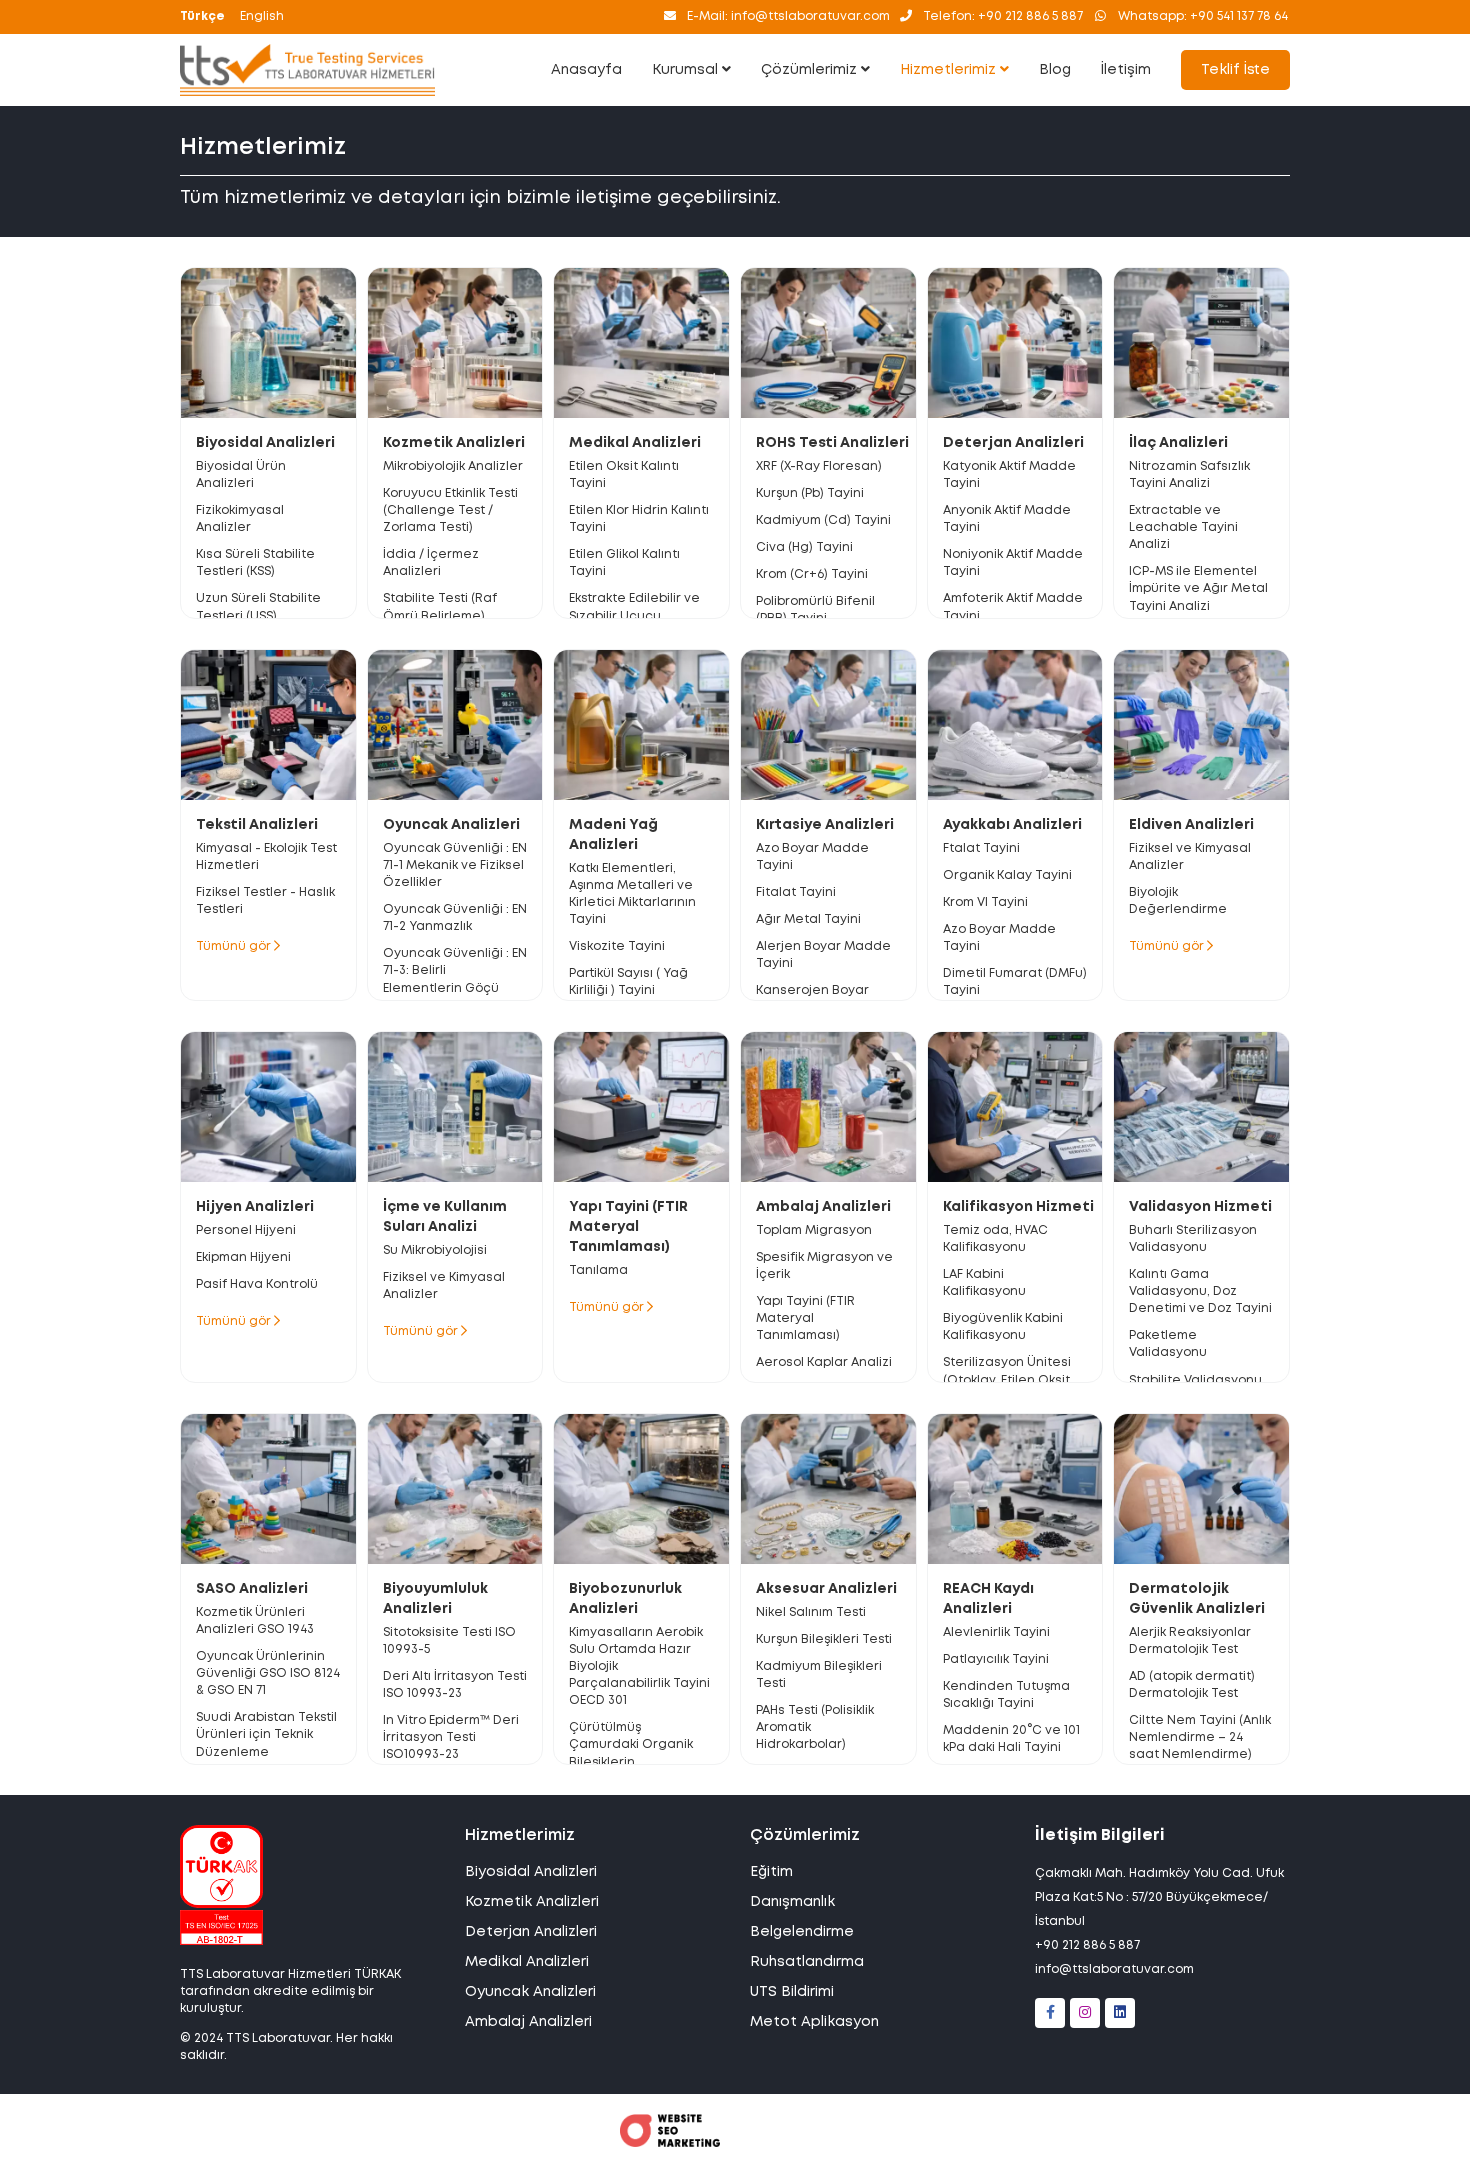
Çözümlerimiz (811, 70)
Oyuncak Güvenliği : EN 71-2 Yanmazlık (455, 918)
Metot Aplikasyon (814, 2022)
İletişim (1126, 70)
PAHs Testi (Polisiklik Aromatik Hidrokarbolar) (815, 1727)
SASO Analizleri (252, 1589)
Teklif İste (1235, 70)
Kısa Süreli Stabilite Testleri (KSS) (255, 563)
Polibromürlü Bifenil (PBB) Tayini (815, 610)
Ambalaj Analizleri (823, 1207)
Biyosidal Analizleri (265, 443)
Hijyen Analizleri (255, 1207)
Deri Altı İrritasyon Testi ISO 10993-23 (455, 1685)
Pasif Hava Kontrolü (257, 1284)
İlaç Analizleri (1178, 443)
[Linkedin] (1120, 2013)
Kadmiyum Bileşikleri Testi (819, 1675)
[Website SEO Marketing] (670, 2143)
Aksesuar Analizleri (826, 1589)
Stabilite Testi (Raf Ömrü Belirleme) (440, 607)
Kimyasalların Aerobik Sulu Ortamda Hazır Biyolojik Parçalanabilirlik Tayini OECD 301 (639, 1667)
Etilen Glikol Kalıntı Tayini (624, 563)
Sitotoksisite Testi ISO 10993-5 (449, 1641)
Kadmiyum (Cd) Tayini (823, 520)
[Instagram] (1085, 2013)
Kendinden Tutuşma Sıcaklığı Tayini (1006, 1695)
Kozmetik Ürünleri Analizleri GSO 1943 (255, 1621)
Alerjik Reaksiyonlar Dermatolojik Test (1190, 1641)
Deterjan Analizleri (1013, 443)
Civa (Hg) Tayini (804, 547)
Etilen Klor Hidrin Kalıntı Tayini (639, 519)
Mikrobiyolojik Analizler (453, 466)
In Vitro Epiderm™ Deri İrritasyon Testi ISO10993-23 (451, 1737)
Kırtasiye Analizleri (825, 825)
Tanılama (598, 1270)
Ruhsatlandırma (807, 1962)
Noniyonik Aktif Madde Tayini (1013, 563)
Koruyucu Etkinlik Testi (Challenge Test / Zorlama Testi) (450, 510)
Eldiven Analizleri (1191, 825)
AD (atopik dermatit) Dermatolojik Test (1192, 1685)
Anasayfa (586, 70)
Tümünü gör (235, 946)
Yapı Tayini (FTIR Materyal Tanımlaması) (628, 1227)
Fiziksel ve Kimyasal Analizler (1190, 857)
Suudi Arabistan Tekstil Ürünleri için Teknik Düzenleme (266, 1734)
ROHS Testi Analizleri (832, 443)
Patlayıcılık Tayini (996, 1659)
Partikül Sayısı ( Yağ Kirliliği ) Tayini (628, 982)
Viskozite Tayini (617, 946)
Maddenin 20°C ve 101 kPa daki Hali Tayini (1011, 1739)
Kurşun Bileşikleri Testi (824, 1639)
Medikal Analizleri (635, 443)
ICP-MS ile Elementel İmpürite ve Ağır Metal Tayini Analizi (1198, 588)
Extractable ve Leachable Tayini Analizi (1183, 527)
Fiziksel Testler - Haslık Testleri (265, 901)
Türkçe (202, 16)
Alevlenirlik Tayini (996, 1632)
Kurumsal (687, 70)
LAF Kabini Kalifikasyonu (984, 1283)
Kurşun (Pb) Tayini (810, 493)
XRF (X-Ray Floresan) (819, 466)
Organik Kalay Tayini (1007, 875)
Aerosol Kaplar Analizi (824, 1362)
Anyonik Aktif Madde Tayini (1007, 519)
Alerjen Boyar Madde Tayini (823, 955)
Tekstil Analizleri (257, 825)
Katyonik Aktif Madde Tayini (1009, 475)
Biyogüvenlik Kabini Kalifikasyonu (1003, 1327)
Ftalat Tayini (981, 848)
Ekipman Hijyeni (243, 1257)
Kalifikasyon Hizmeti (1018, 1207)
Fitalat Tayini (796, 892)
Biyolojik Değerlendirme (1178, 901)
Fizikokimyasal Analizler (240, 519)
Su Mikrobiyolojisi (435, 1250)
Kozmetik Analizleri (454, 443)
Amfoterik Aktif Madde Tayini (1013, 607)
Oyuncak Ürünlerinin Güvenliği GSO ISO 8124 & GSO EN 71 (268, 1673)
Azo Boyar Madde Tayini (812, 857)
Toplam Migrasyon (814, 1230)
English (262, 16)
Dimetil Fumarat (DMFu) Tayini (1015, 982)
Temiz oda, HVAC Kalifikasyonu (995, 1239)
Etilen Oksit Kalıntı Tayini (624, 475)
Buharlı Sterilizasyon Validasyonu (1193, 1239)
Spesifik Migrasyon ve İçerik (824, 1266)
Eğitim (771, 1872)
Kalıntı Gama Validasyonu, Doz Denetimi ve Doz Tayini (1200, 1291)
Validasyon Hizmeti (1200, 1207)
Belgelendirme (802, 1932)
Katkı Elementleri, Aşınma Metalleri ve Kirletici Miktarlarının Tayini (632, 894)
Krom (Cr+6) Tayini (812, 574)
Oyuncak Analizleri (451, 825)
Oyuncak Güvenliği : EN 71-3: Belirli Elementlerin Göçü (455, 970)
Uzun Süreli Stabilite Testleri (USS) (258, 607)
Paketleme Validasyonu (1168, 1344)
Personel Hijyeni (246, 1230)
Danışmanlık (792, 1902)
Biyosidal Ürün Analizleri (241, 475)
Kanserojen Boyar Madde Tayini (812, 999)
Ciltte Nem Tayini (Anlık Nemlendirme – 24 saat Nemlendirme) (1200, 1737)
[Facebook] (1050, 2013)
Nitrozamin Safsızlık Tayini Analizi (1189, 475)
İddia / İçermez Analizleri (431, 563)
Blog (1055, 70)
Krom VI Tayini (985, 902)
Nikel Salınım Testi (811, 1612)
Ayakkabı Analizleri (1012, 825)
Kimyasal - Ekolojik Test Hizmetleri (266, 857)
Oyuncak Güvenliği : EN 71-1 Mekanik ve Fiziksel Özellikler (455, 865)
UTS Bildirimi (792, 1992)
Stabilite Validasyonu (1195, 1380)
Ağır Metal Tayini (808, 919)
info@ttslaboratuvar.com (1114, 1969)
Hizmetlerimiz (950, 70)
